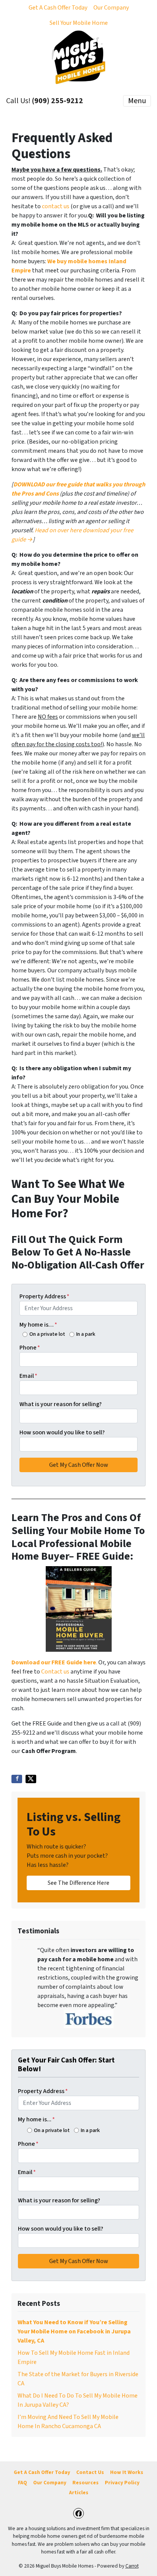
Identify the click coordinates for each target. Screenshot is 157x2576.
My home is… (38, 1325)
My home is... (36, 2119)
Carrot (132, 2566)
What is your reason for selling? (61, 1404)
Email (28, 1376)
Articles (79, 2493)
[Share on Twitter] (31, 1779)
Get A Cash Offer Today (58, 8)
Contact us (55, 1672)
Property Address (44, 1296)
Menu (137, 101)
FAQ (22, 2483)
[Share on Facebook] (17, 1779)
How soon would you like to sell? (62, 1432)
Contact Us (90, 2472)
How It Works (127, 2472)
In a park (86, 1334)
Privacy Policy (122, 2483)
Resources (86, 2483)
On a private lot (47, 1334)
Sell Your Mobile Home (79, 23)
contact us (56, 206)
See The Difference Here (78, 1883)
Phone (30, 1348)
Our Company (111, 8)
